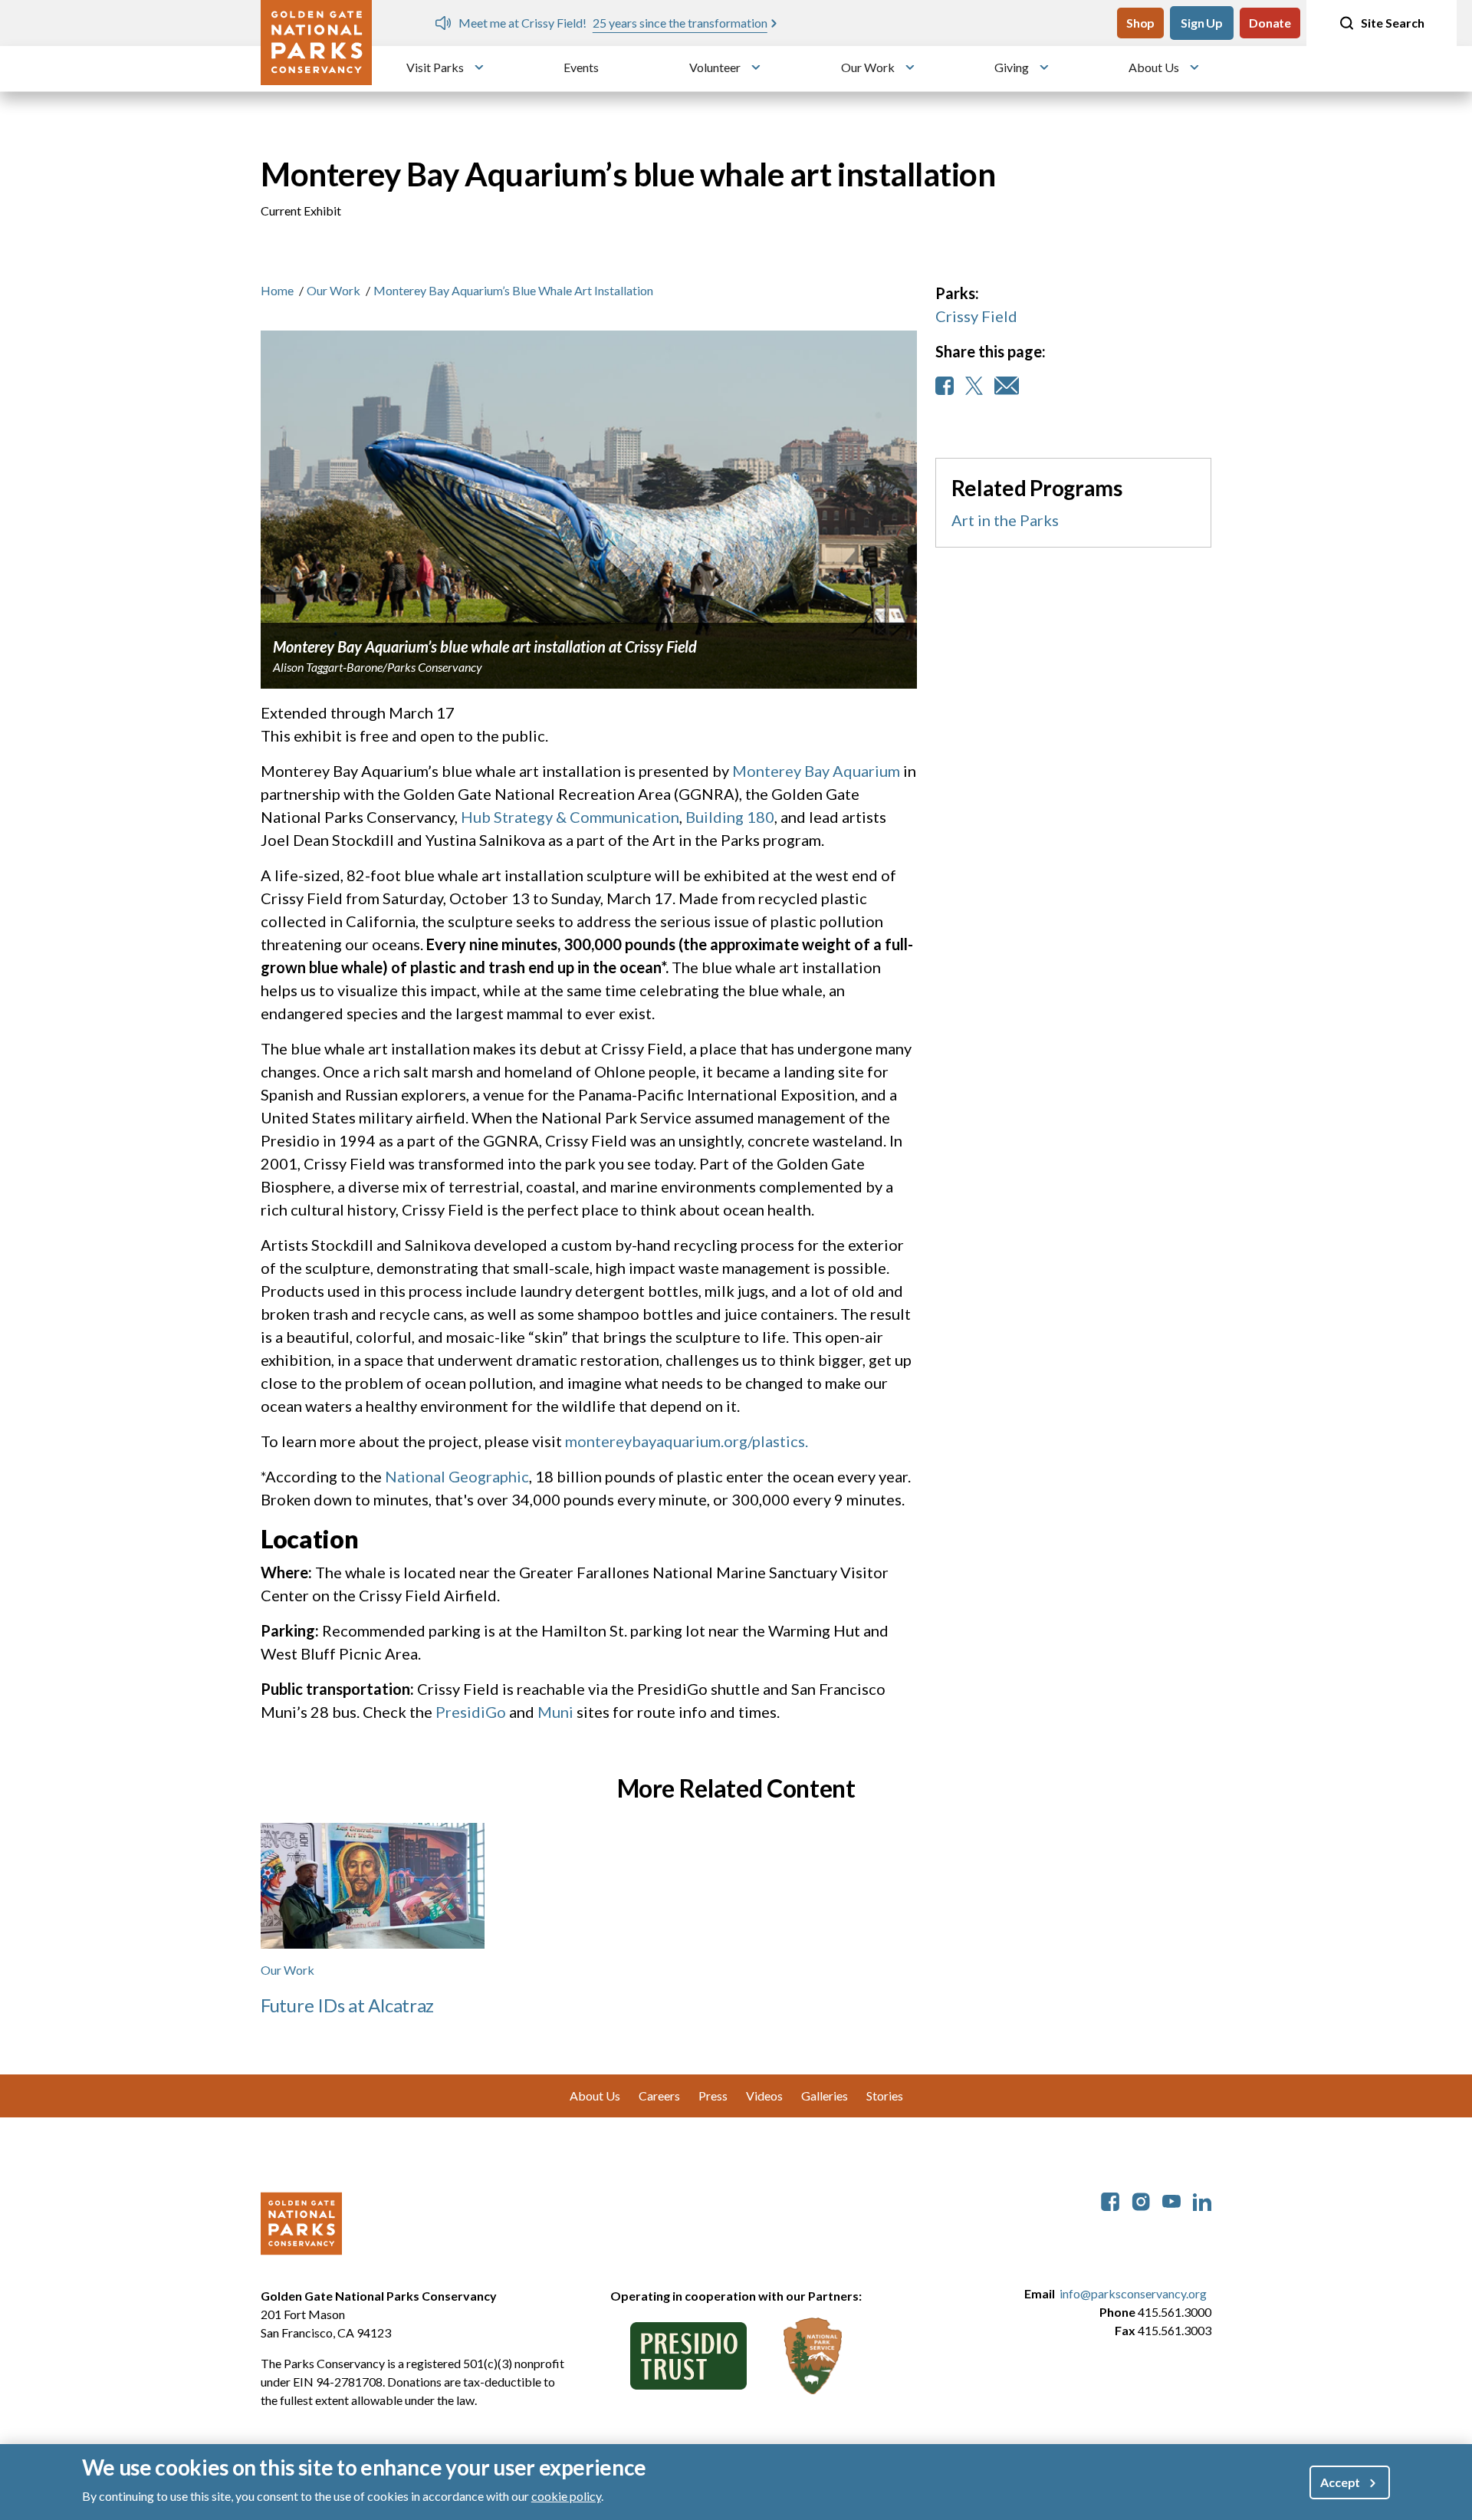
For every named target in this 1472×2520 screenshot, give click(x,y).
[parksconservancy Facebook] (1110, 2200)
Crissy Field (976, 316)
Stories (885, 2096)
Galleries (825, 2096)
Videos (764, 2096)
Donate (1270, 23)
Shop (1140, 23)
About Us (1154, 67)
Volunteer (715, 67)
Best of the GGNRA (1087, 23)
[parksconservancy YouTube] (1171, 2200)
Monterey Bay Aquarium (816, 771)
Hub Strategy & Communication (570, 817)
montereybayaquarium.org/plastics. (687, 1441)
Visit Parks (435, 67)
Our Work (868, 67)
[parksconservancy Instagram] (1141, 2200)
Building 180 (730, 817)
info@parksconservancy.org (1133, 2293)
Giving (1012, 67)
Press (713, 2096)
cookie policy (566, 2496)
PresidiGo (471, 1712)
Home (277, 290)
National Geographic (457, 1476)
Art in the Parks (1005, 520)
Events (581, 67)
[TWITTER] (974, 386)
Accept (1340, 2482)
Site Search (1393, 23)
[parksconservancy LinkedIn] (1202, 2200)
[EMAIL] (1007, 386)
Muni (555, 1712)
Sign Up (1202, 23)
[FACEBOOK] (945, 386)
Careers (659, 2096)
